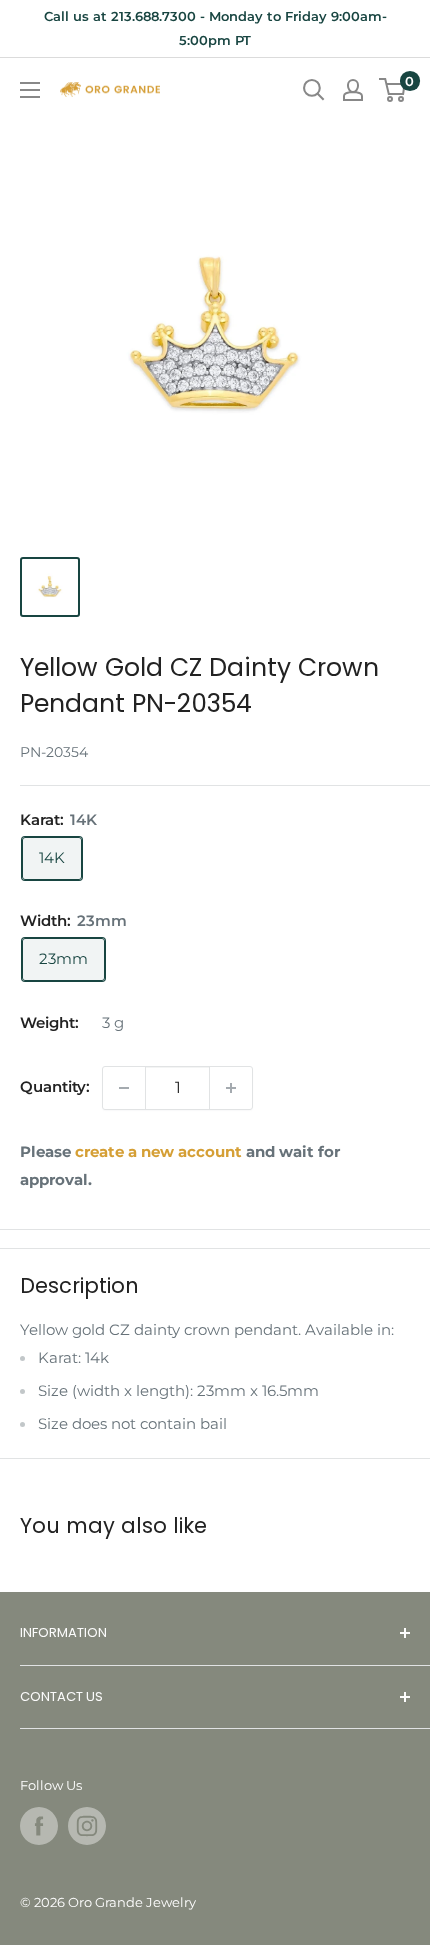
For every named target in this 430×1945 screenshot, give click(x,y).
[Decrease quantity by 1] (124, 1088)
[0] (393, 90)
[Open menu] (30, 90)
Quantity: (55, 1086)
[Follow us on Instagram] (87, 1826)
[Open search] (314, 90)
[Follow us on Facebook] (39, 1826)
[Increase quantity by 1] (231, 1088)
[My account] (353, 90)
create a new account (158, 1151)
